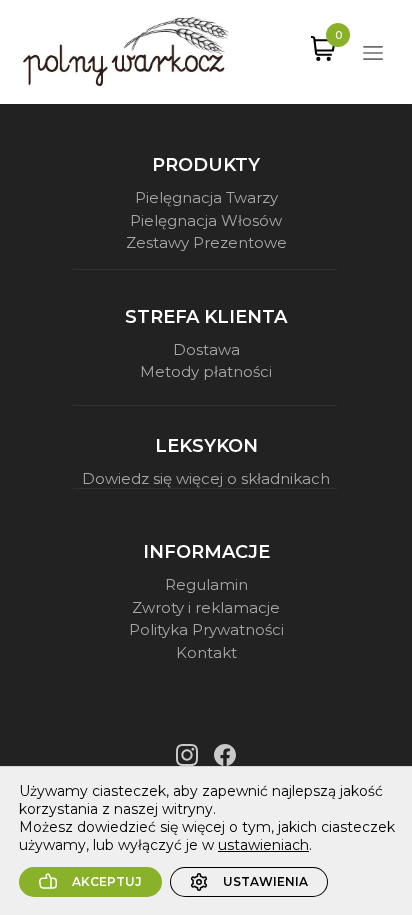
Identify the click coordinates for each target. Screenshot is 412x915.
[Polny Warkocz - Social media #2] (225, 755)
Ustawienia (265, 881)
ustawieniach (263, 845)
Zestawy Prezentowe (206, 242)
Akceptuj (107, 881)
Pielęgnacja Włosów (206, 220)
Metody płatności (206, 371)
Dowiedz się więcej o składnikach (206, 478)
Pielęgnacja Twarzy (206, 197)
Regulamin (206, 584)
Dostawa (206, 349)
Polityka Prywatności (206, 629)
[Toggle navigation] (373, 52)
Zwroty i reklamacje (206, 607)
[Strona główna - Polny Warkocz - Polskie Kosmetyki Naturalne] (126, 52)
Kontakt (206, 652)
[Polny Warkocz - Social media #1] (187, 755)
